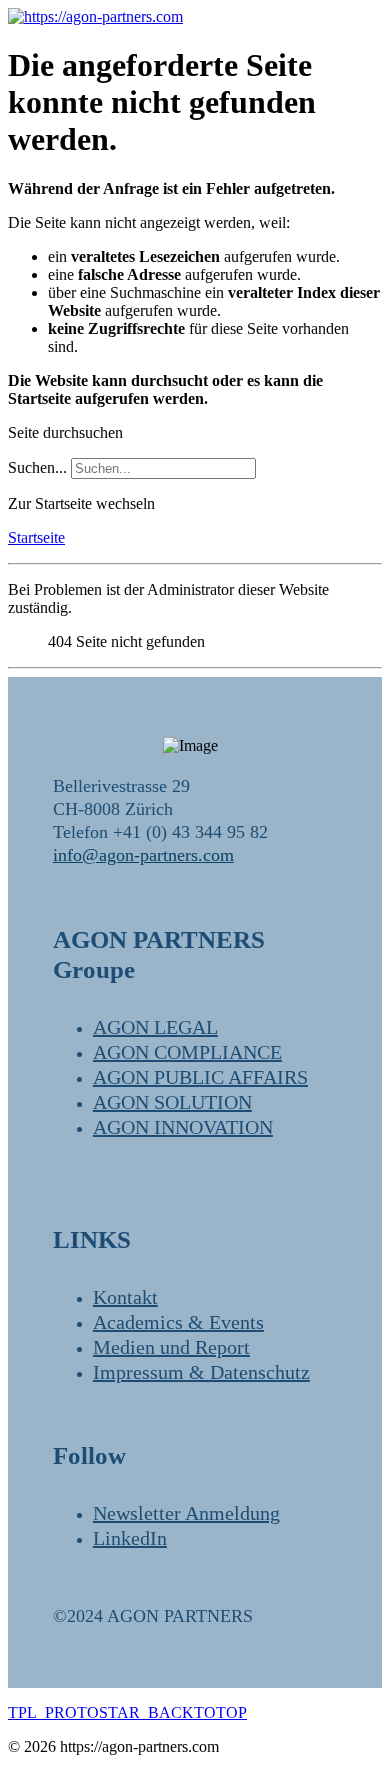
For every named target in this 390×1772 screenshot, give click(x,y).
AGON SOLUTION (172, 1102)
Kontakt (125, 1297)
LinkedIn (130, 1538)
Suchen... (37, 467)
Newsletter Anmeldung (186, 1513)
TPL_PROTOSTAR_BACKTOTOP (127, 1712)
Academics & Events (178, 1322)
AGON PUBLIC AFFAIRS (200, 1077)
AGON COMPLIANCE (187, 1052)
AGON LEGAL (155, 1027)
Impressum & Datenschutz (201, 1372)
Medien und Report (171, 1347)
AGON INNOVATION (183, 1127)
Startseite (36, 537)
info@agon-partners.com (143, 855)
